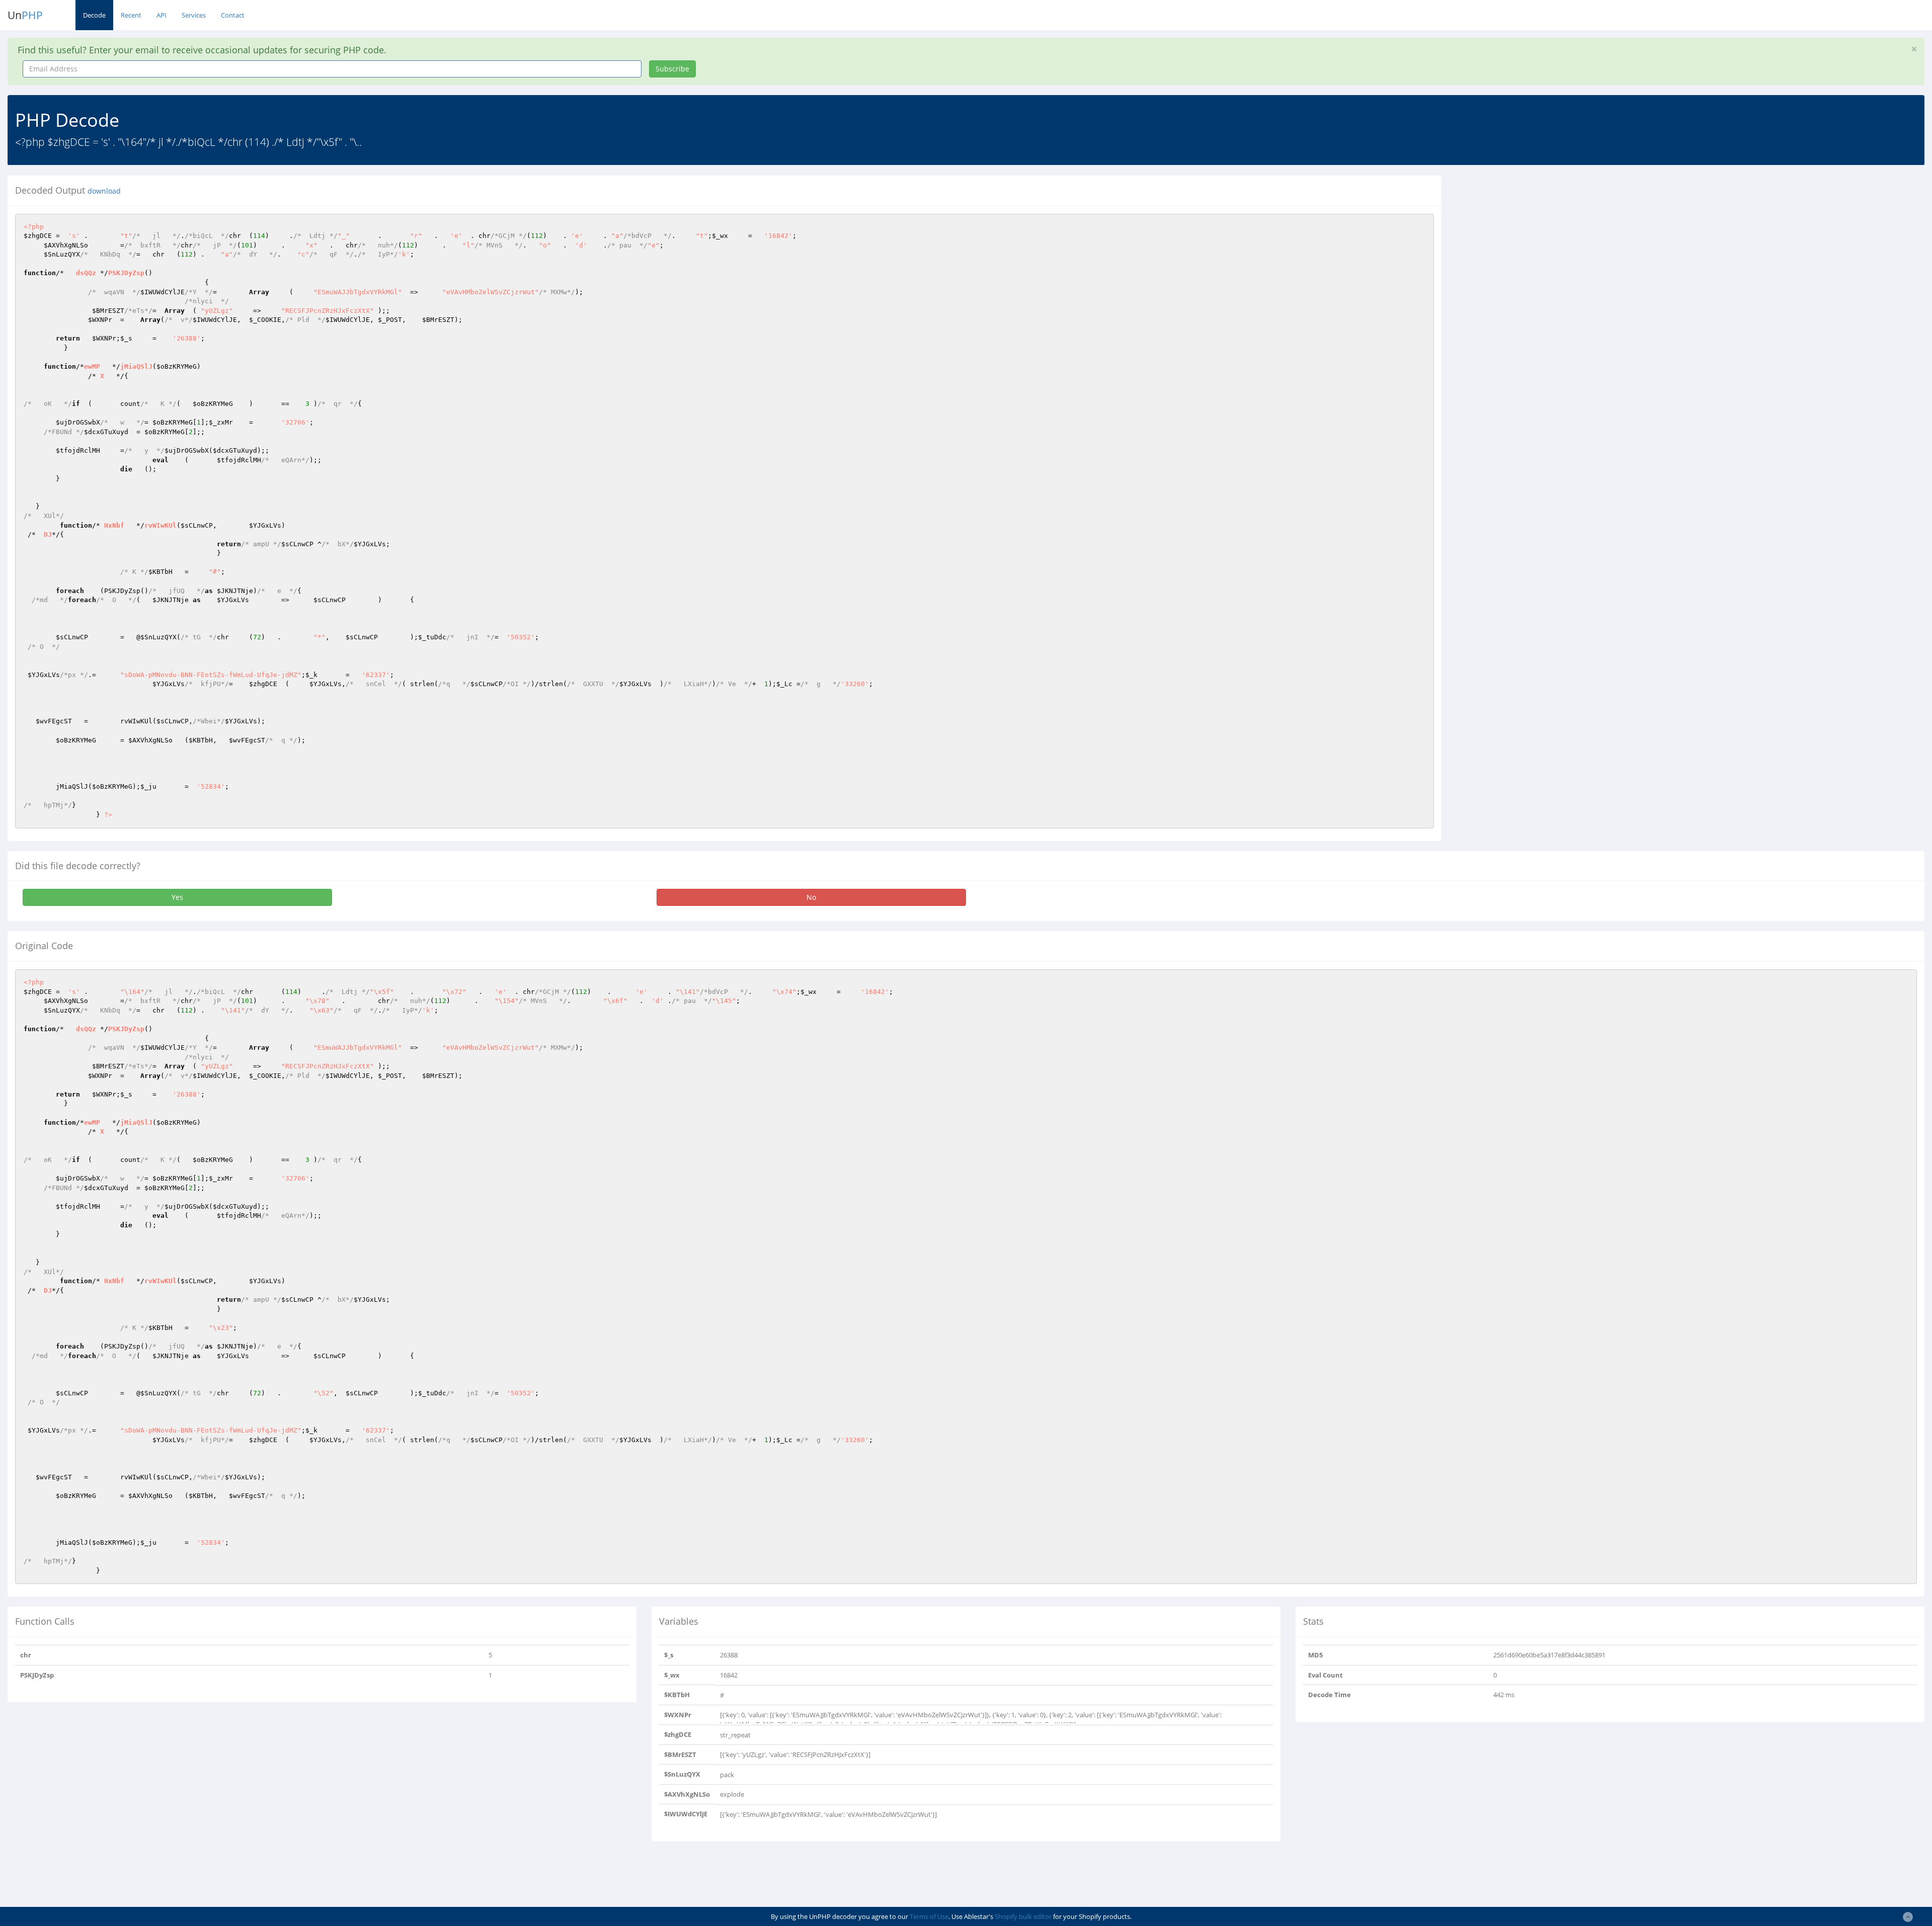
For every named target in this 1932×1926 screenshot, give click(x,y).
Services (194, 15)
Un (25, 15)
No (811, 897)
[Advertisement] (1541, 246)
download (104, 191)
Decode (94, 15)
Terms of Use (929, 1916)
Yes (177, 897)
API (162, 15)
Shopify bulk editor (1023, 1916)
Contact (233, 15)
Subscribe (672, 69)
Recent (131, 15)
